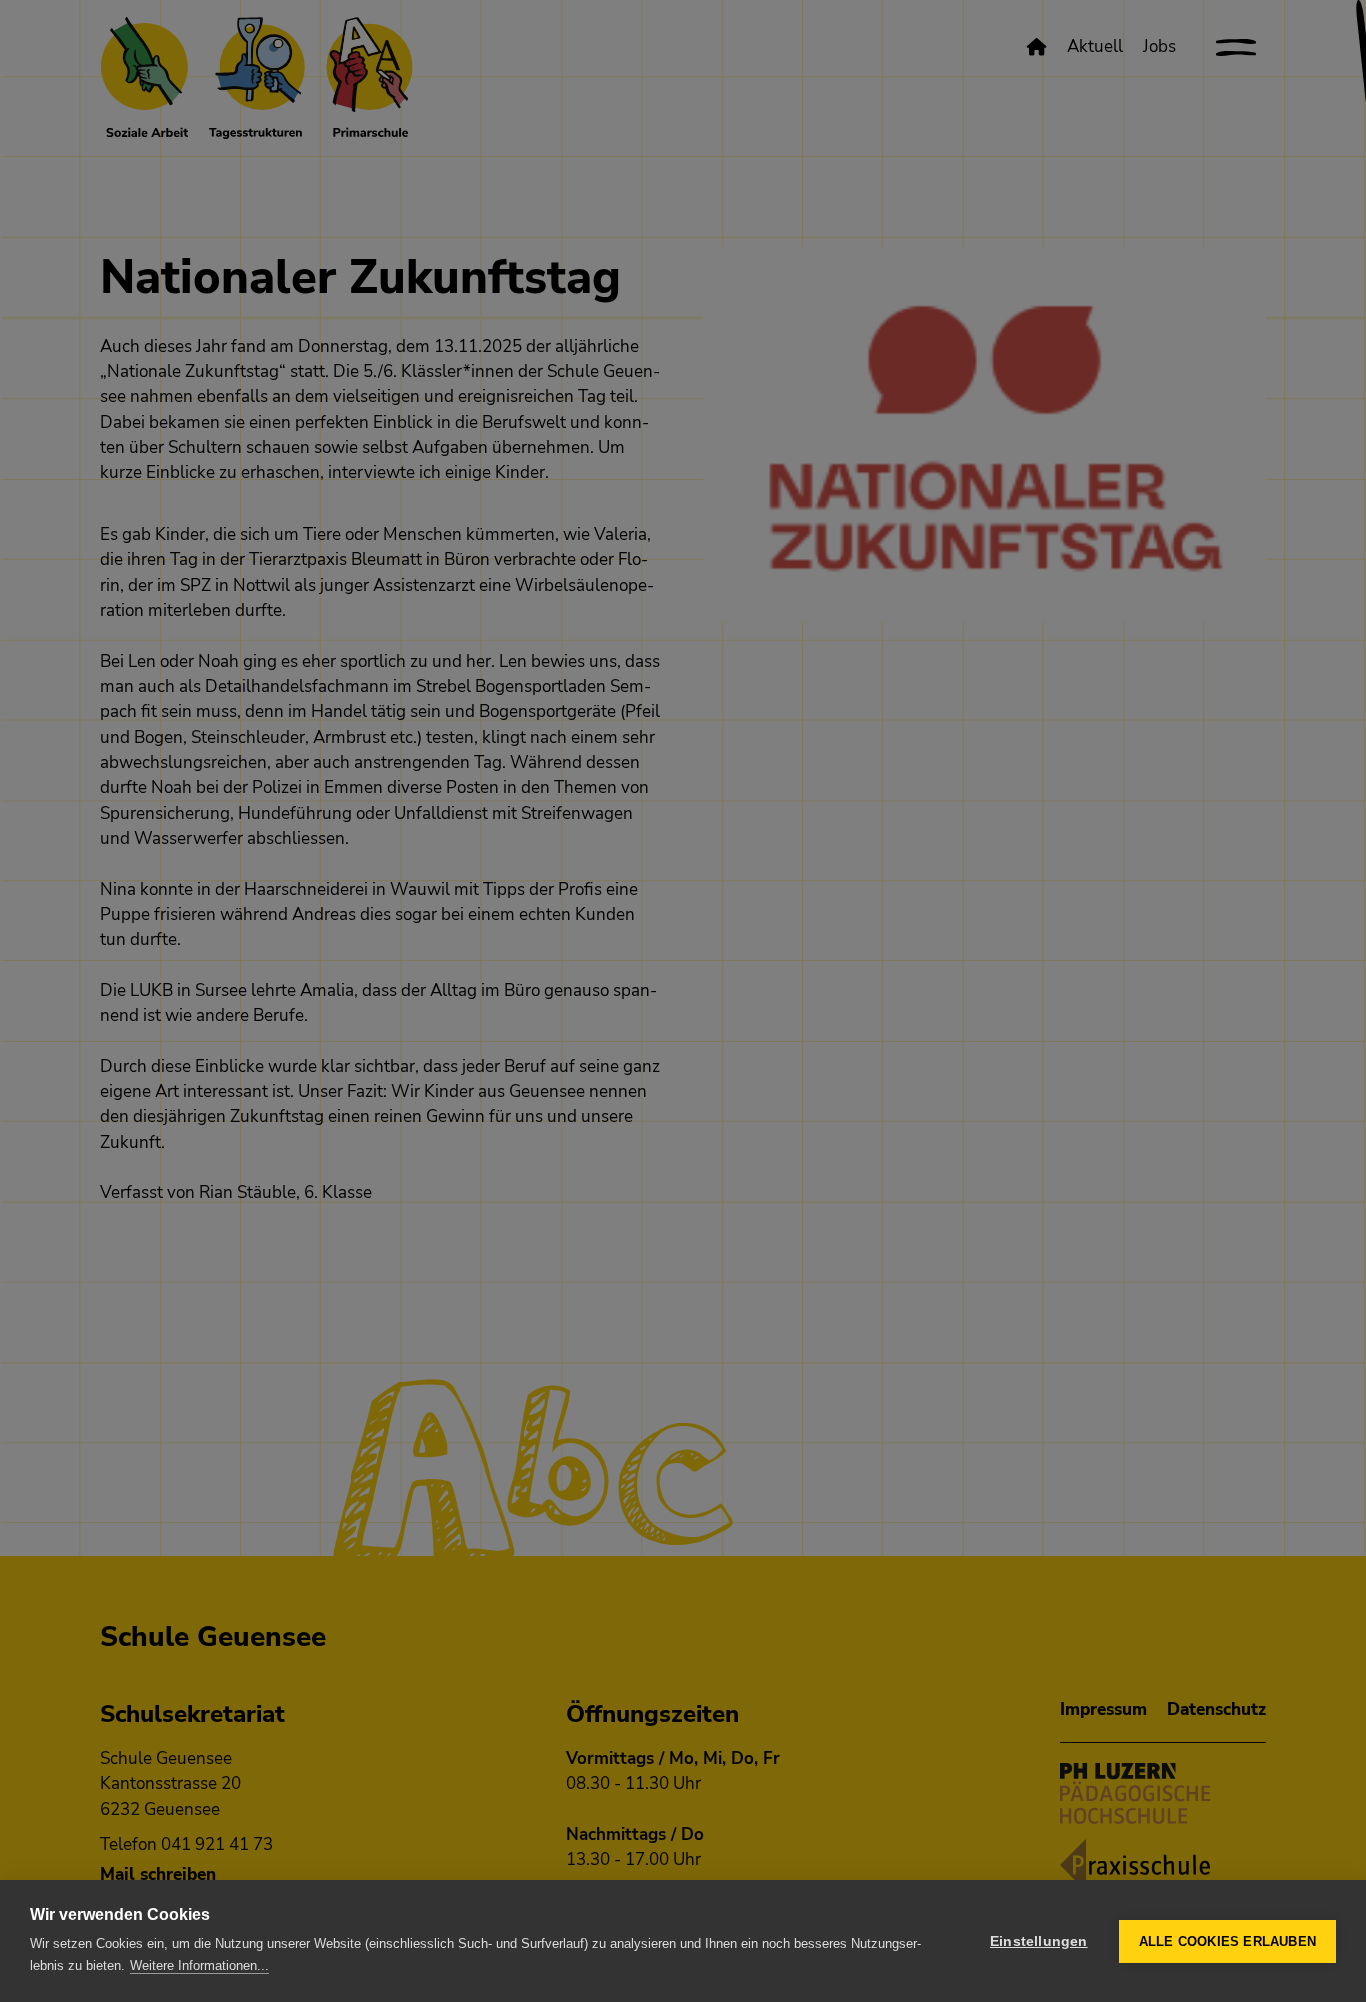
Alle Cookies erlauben (1227, 1941)
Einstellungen (1039, 1941)
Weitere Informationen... (199, 1965)
